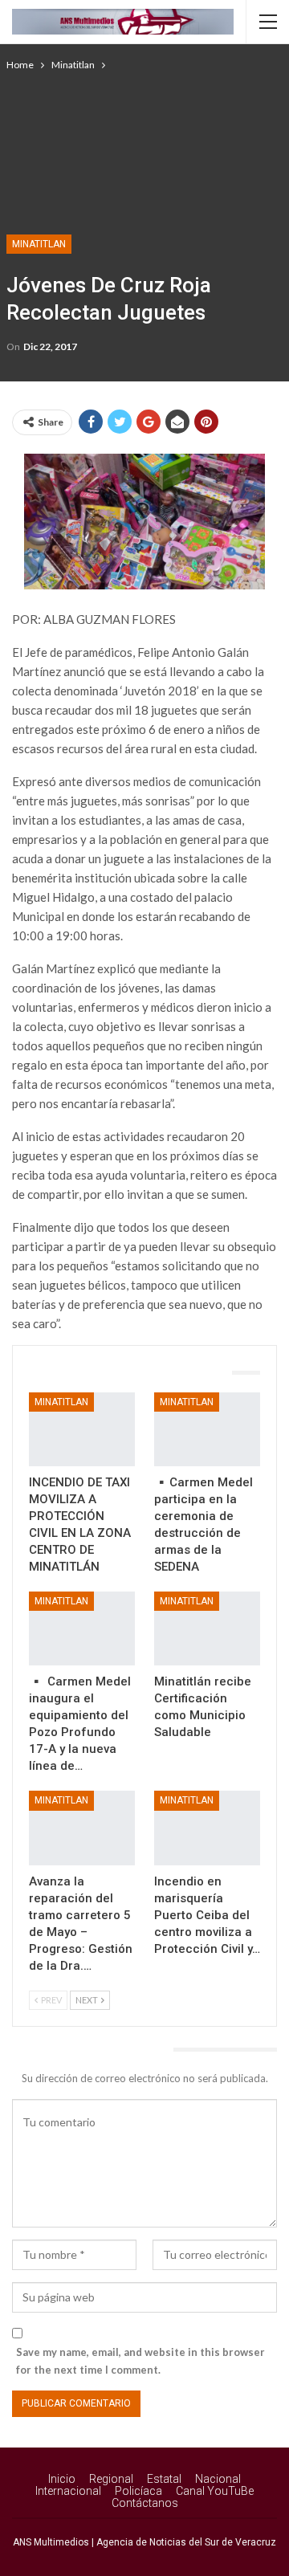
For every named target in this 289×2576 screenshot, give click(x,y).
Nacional (218, 2479)
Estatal (164, 2479)
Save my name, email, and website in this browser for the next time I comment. (140, 2361)
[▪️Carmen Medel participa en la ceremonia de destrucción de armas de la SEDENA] (207, 1429)
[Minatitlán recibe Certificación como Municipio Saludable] (207, 1628)
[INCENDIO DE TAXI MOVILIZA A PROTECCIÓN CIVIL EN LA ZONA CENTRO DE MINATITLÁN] (82, 1429)
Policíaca (138, 2491)
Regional (111, 2479)
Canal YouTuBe (215, 2491)
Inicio (62, 2479)
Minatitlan (39, 244)
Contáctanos (145, 2503)
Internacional (68, 2491)
